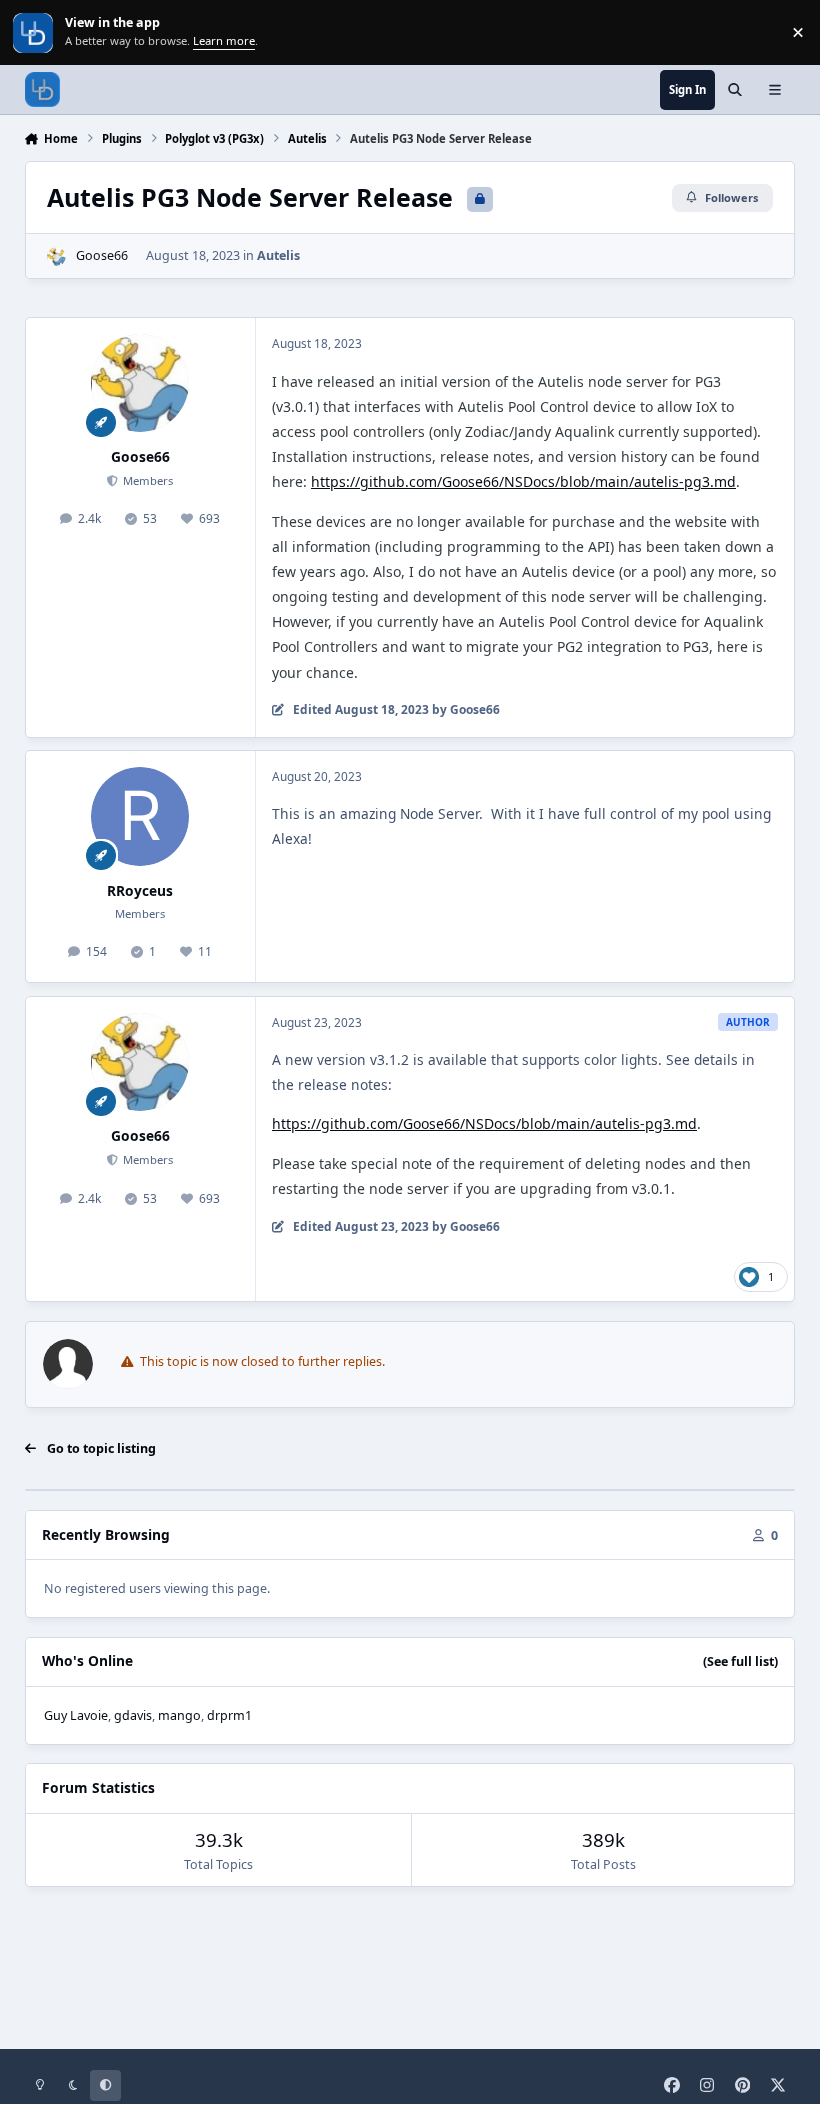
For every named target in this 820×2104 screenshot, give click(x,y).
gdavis (133, 1715)
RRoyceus (140, 890)
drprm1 (229, 1715)
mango (179, 1715)
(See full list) (740, 1661)
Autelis (278, 255)
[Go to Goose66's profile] (56, 256)
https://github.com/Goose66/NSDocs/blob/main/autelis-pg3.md (523, 481)
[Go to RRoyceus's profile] (140, 816)
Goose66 (102, 255)
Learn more (34, 32)
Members (146, 480)
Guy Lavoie (76, 1715)
